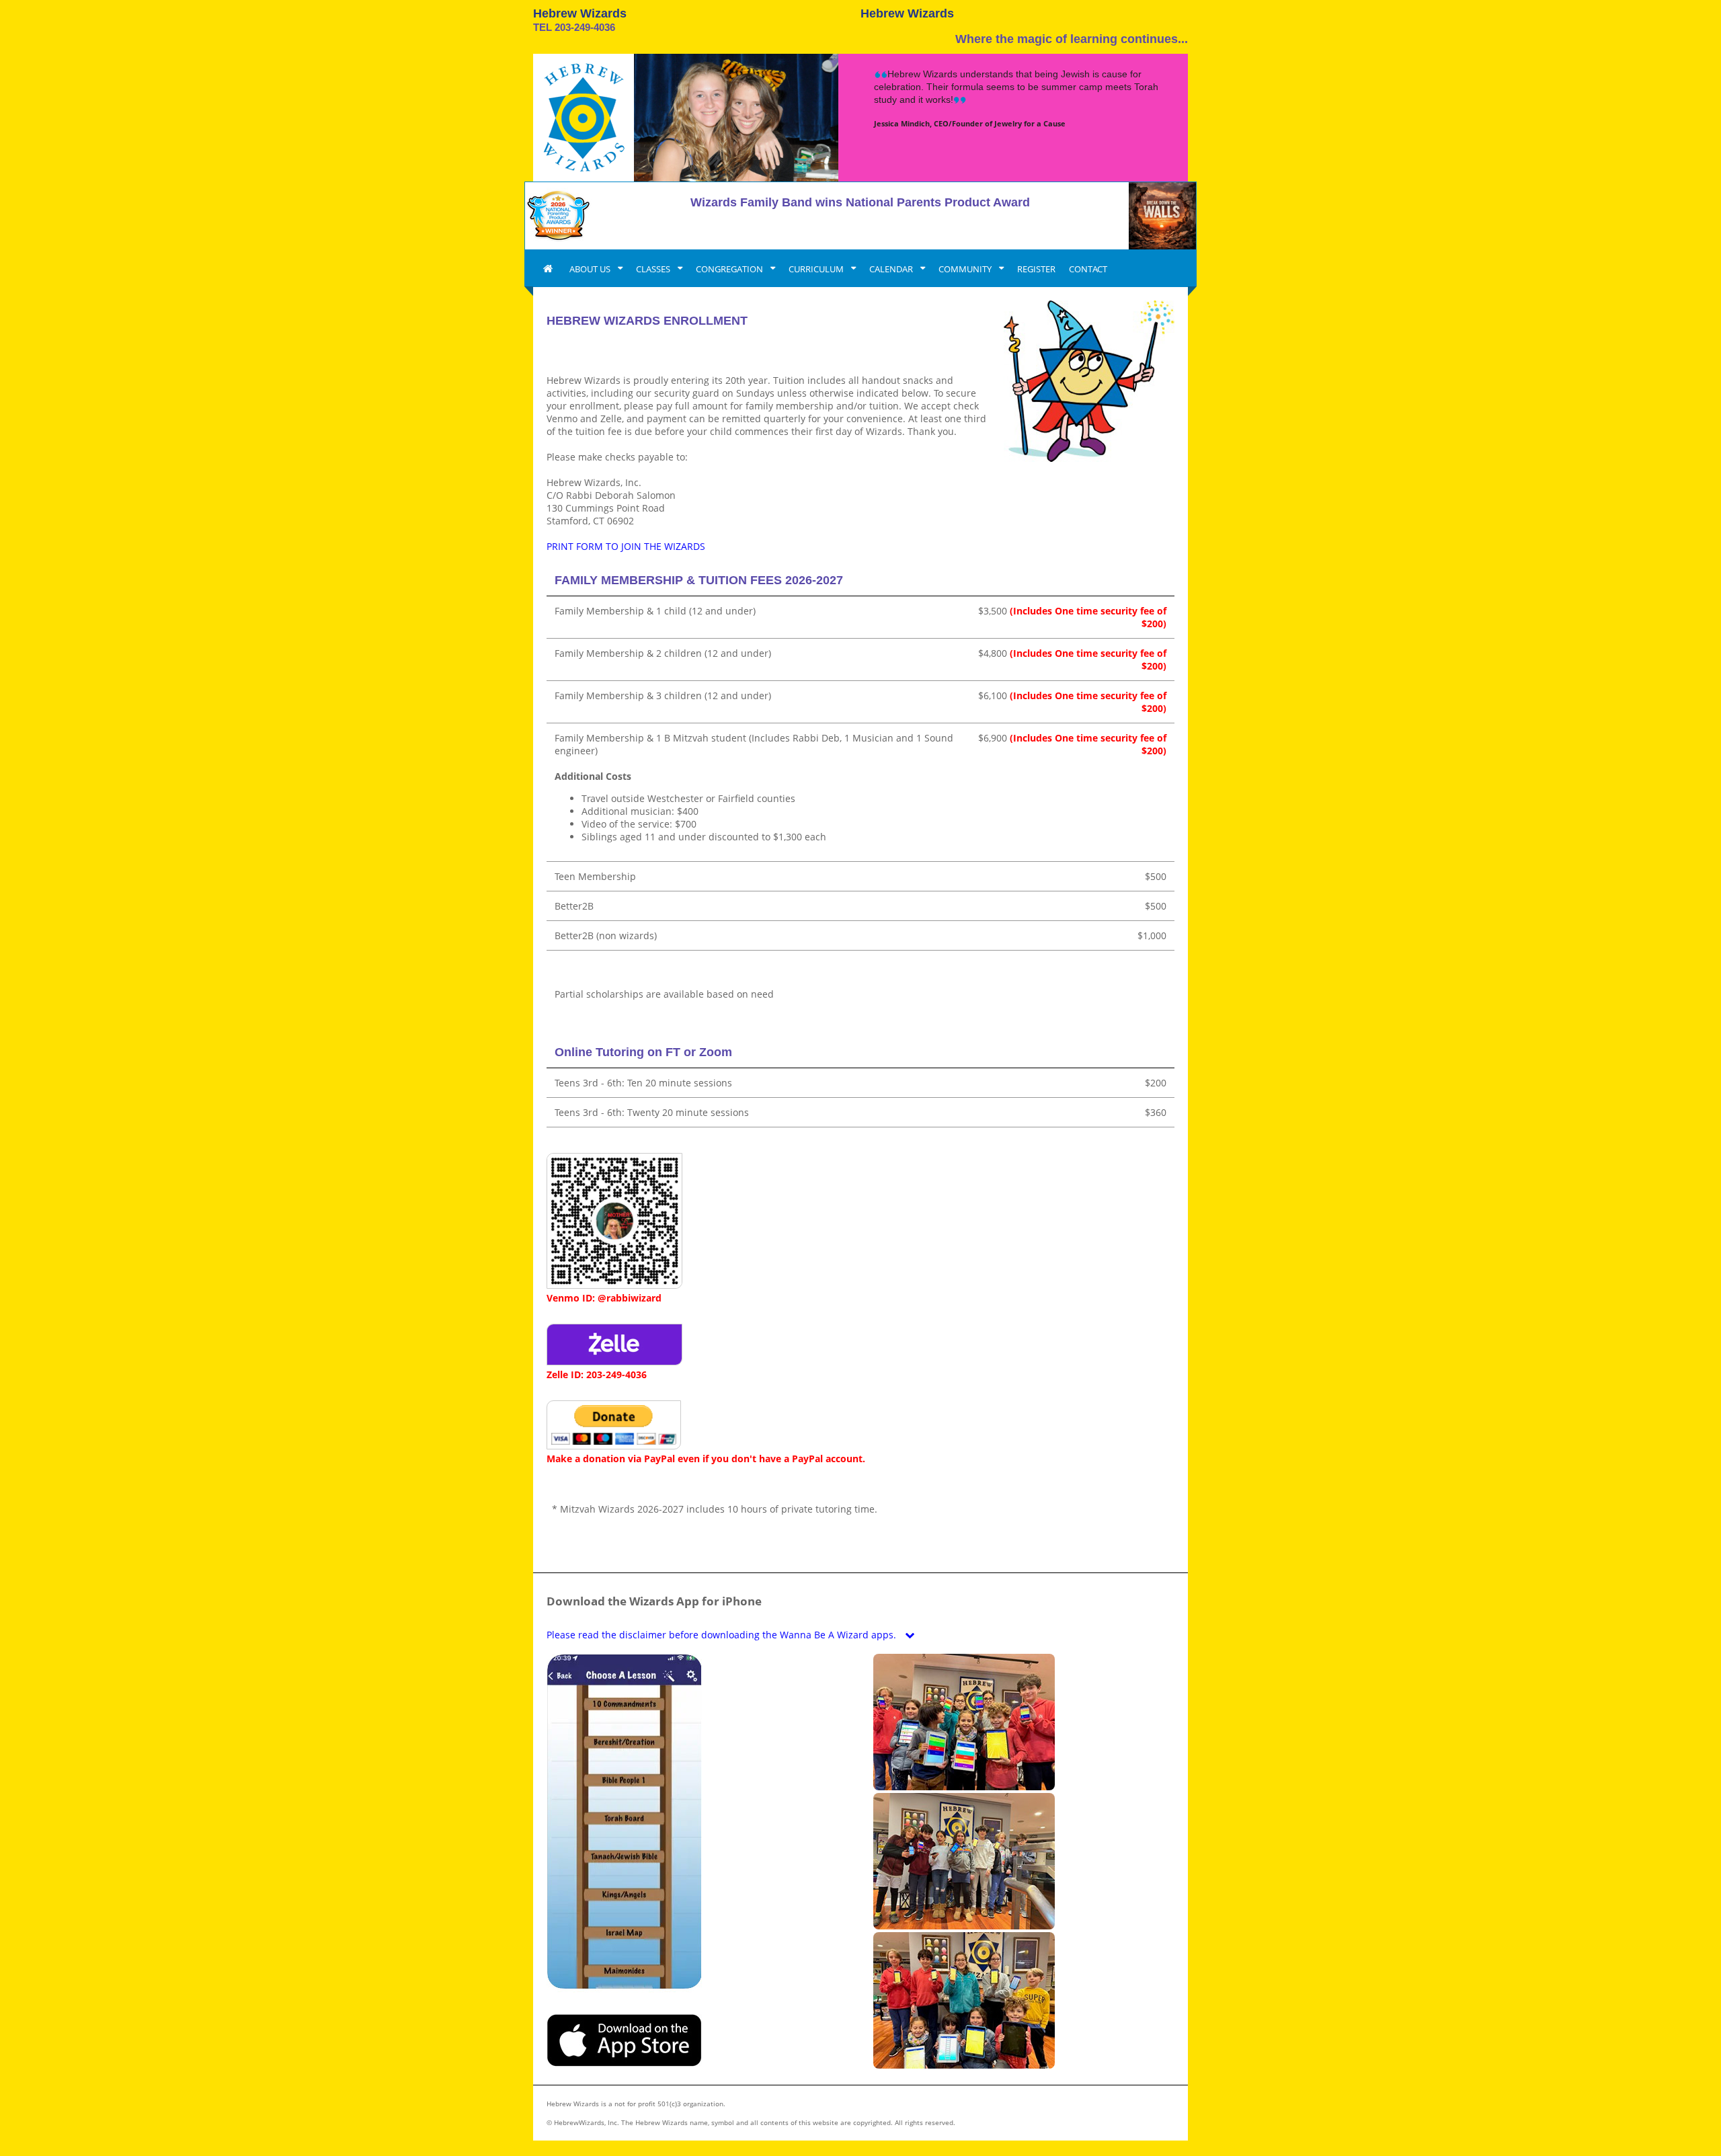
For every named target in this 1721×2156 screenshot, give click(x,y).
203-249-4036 (585, 27)
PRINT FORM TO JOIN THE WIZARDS (626, 546)
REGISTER (1036, 269)
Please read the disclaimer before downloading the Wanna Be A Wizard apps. (723, 1635)
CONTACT (1088, 269)
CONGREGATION (730, 269)
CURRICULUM (817, 269)
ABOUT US (591, 269)
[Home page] (548, 269)
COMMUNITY (966, 269)
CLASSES (654, 269)
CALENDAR (892, 269)
